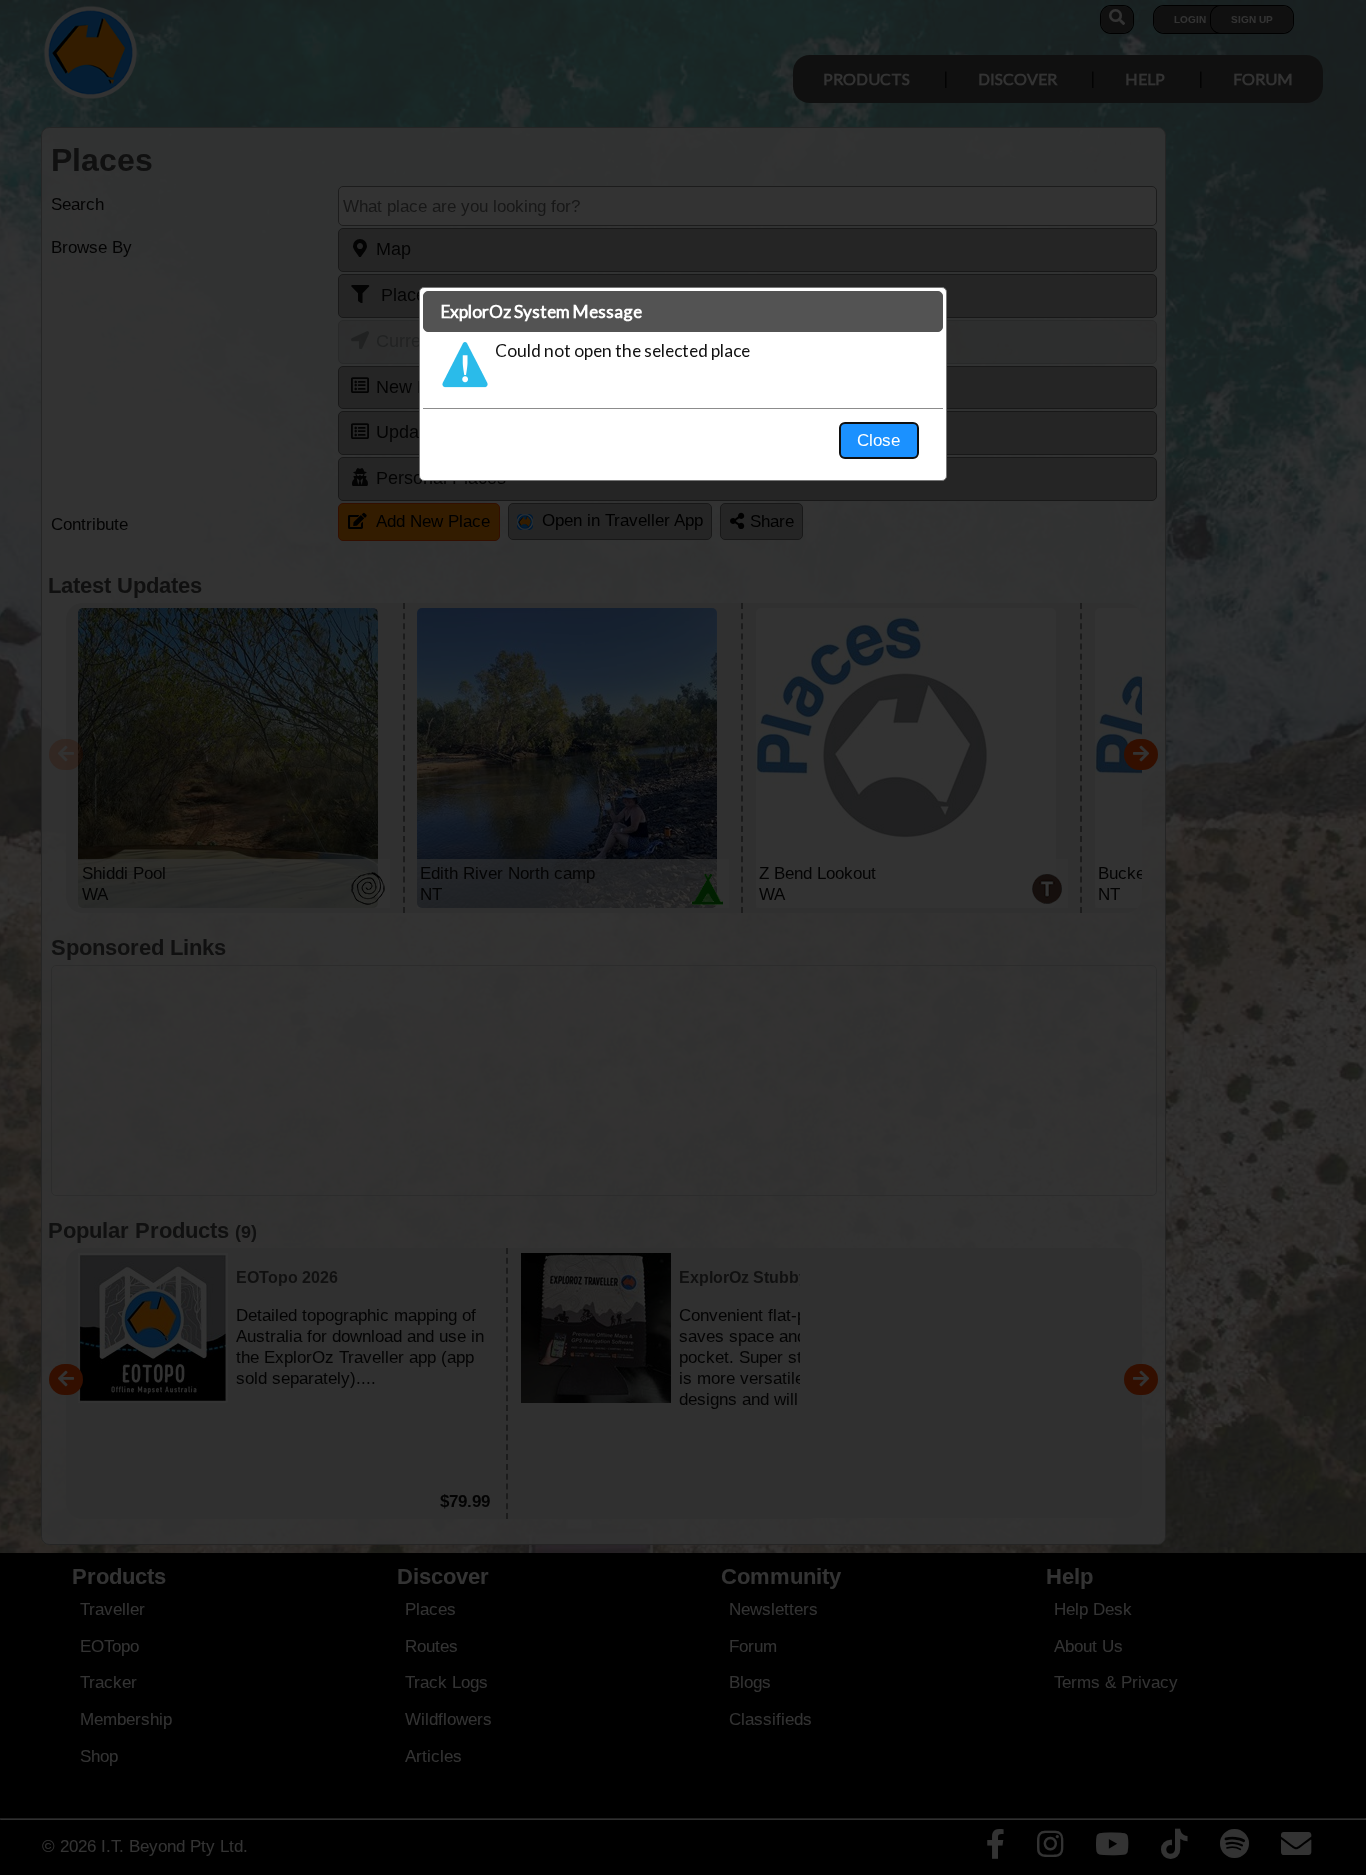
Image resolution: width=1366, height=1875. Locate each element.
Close (878, 440)
